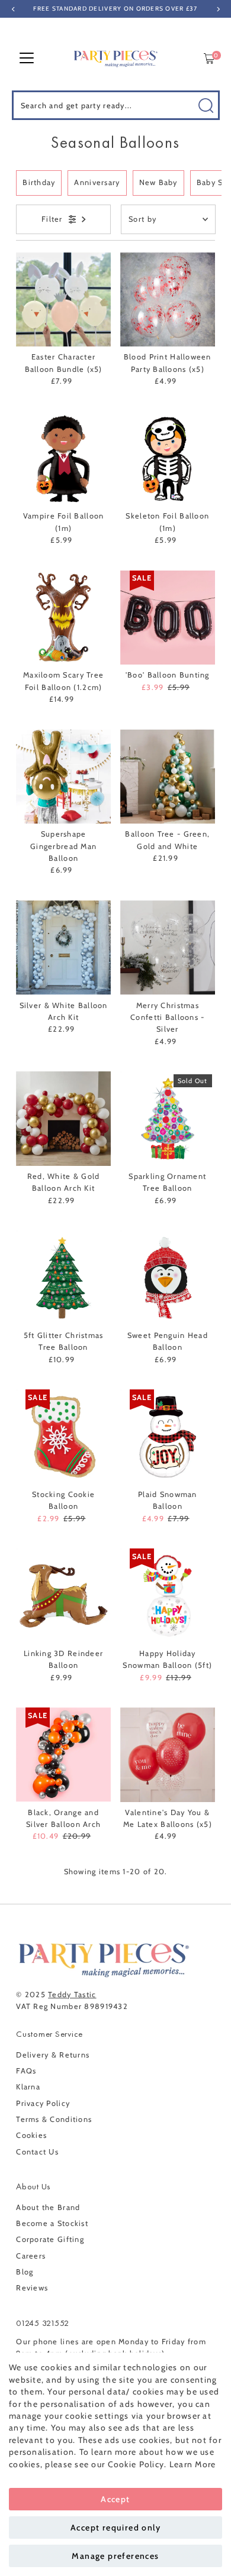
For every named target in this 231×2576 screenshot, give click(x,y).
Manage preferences (115, 2556)
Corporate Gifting (50, 2239)
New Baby (158, 182)
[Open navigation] (27, 59)
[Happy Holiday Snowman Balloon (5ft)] (168, 1596)
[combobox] (116, 105)
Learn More (193, 2464)
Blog (25, 2272)
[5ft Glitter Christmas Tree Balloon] (63, 1278)
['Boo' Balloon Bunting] (168, 618)
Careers (31, 2256)
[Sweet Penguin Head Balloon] (168, 1278)
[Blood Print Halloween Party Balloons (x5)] (168, 300)
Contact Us (37, 2152)
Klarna (28, 2087)
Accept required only (115, 2528)
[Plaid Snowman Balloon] (168, 1437)
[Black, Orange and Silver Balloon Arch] (63, 1755)
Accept (115, 2499)
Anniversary (97, 182)
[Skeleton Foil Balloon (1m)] (168, 459)
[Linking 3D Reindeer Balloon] (63, 1596)
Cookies (31, 2135)
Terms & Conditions (54, 2119)
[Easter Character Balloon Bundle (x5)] (63, 300)
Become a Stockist (52, 2223)
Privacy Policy (43, 2103)
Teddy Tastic (72, 1995)
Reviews (32, 2288)
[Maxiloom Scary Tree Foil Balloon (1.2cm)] (63, 618)
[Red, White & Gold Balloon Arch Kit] (63, 1119)
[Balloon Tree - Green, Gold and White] (168, 777)
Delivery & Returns (53, 2055)
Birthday (39, 182)
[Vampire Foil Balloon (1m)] (63, 459)
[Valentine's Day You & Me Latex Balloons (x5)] (168, 1755)
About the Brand (48, 2207)
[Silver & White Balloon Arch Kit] (63, 948)
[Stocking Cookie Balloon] (63, 1437)
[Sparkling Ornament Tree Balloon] (168, 1119)
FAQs (26, 2071)
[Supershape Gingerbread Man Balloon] (63, 777)
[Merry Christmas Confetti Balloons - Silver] (168, 948)
